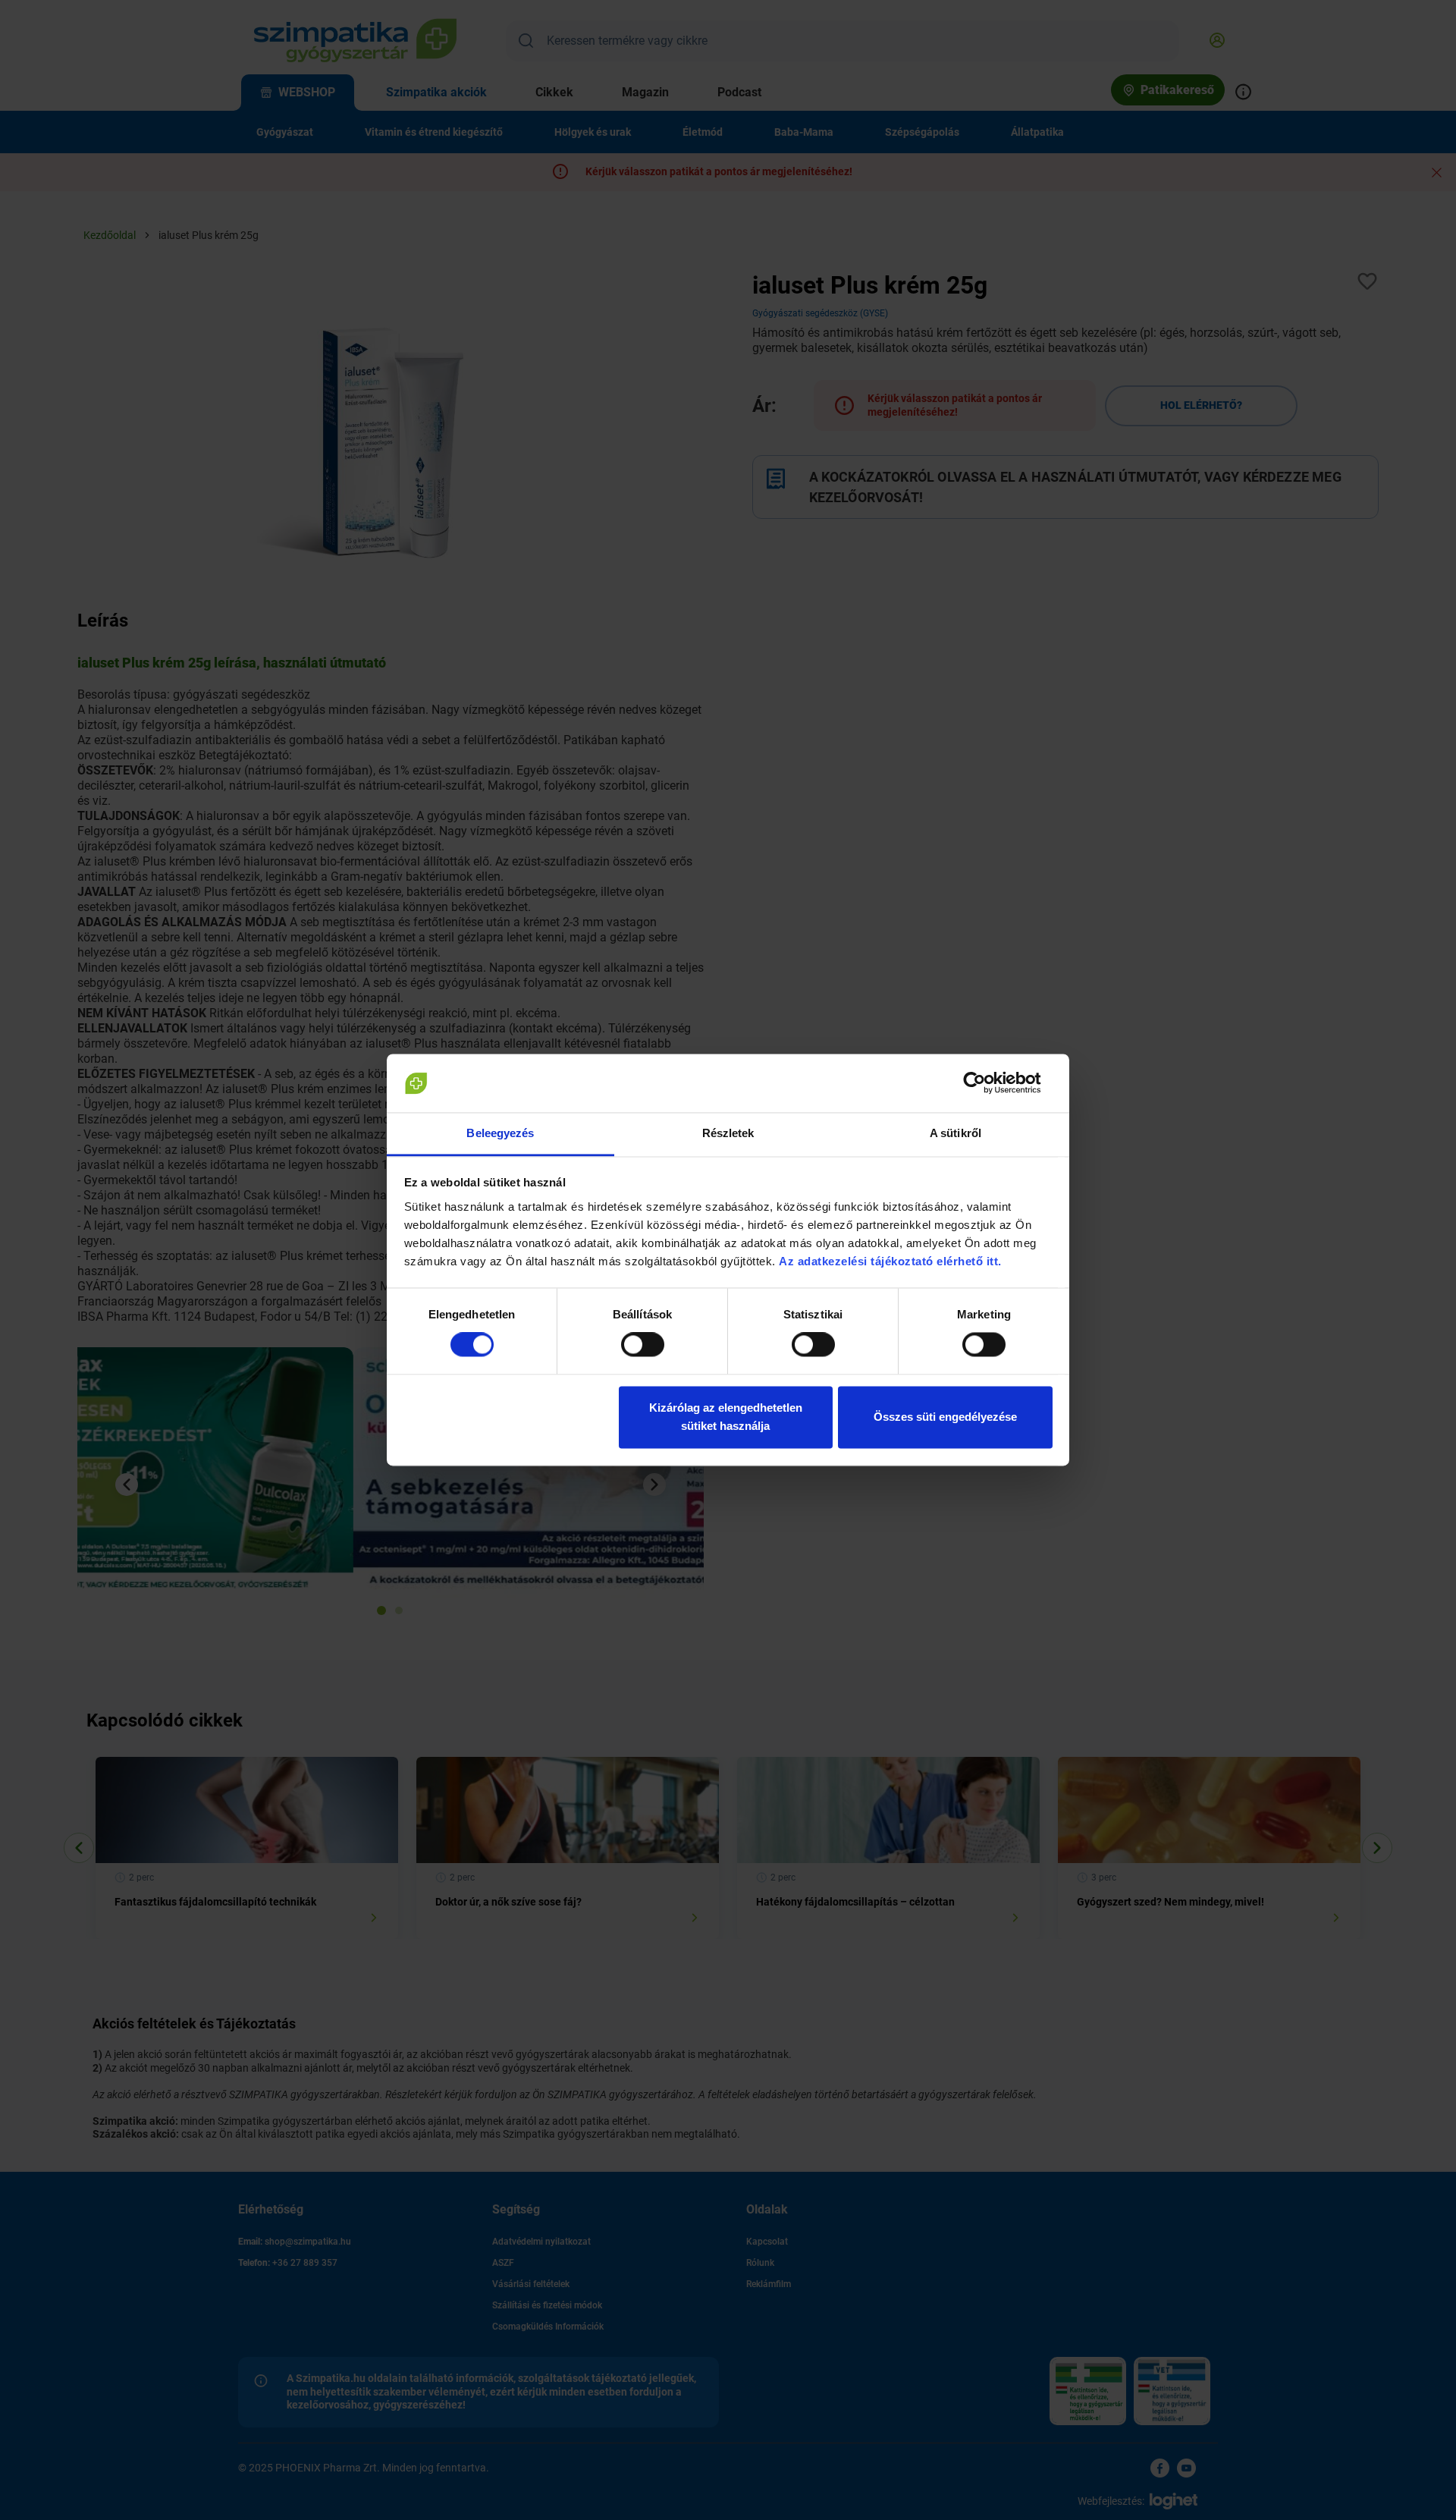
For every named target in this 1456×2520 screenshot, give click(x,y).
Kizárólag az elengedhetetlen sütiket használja (726, 1417)
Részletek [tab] (728, 1133)
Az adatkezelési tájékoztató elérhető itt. (892, 1261)
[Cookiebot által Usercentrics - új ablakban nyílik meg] (986, 1083)
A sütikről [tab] (955, 1133)
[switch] (643, 1345)
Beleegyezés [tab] (500, 1133)
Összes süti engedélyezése (945, 1417)
